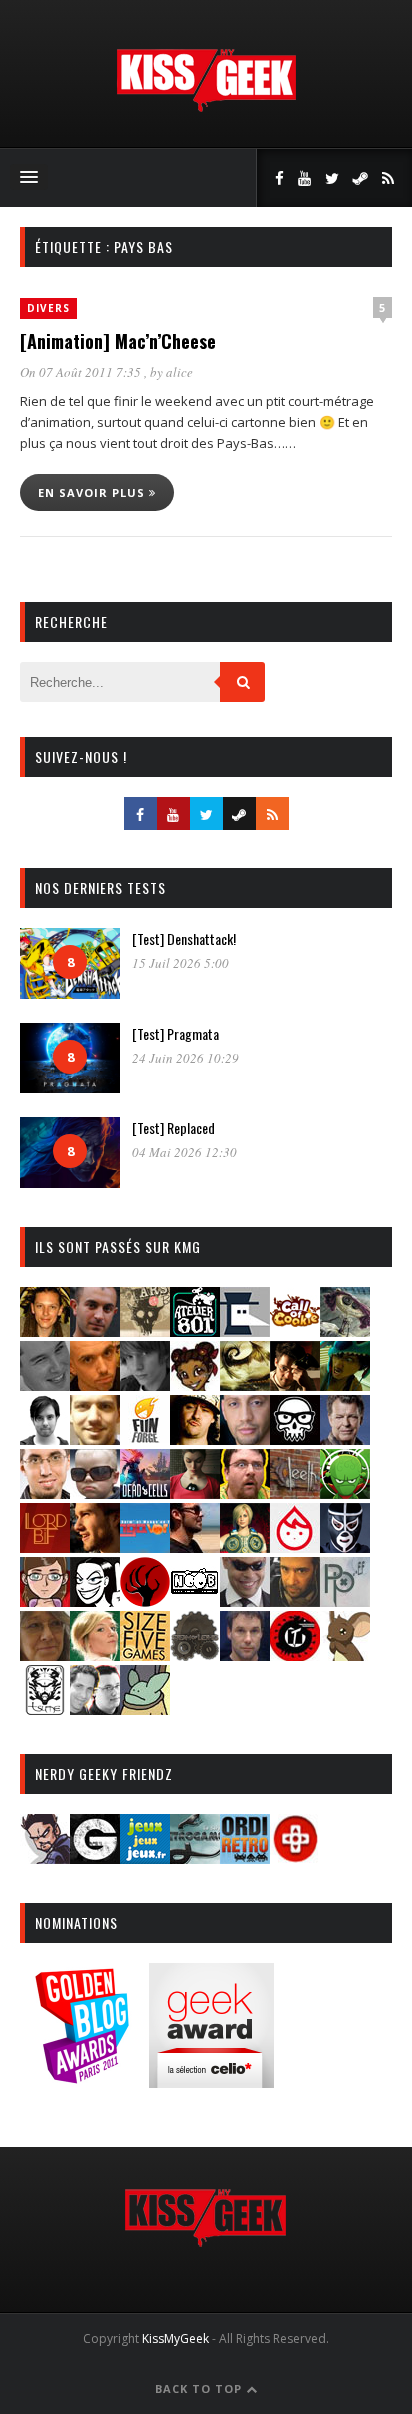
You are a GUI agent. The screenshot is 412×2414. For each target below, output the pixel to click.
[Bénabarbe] (245, 1330)
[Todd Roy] (245, 1654)
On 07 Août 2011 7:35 (82, 372)
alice (179, 372)
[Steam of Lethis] (195, 1654)
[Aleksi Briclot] (45, 1330)
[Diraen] (195, 1384)
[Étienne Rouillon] (295, 1384)
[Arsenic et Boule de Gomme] (145, 1330)
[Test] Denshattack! (184, 938)
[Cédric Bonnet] (45, 1384)
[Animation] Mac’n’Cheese (118, 341)
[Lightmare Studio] (345, 1492)
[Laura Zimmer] (195, 1492)
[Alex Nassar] (95, 1330)
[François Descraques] (45, 1438)
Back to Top (200, 2388)
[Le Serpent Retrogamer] (195, 1857)
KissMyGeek (175, 2338)
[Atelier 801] (195, 1330)
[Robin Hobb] (45, 1654)
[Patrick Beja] (295, 1600)
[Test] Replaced (173, 1127)
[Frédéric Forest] (95, 1438)
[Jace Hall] (245, 1438)
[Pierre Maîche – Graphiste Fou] (45, 1857)
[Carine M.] (345, 1330)
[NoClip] (145, 1600)
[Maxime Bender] (195, 1546)
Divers (48, 308)
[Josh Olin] (45, 1492)
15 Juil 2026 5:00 (180, 963)
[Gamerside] (95, 1857)
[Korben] (95, 1492)
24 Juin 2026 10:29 (185, 1058)
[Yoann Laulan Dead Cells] (145, 1492)
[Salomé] (95, 1654)
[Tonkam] (295, 1654)
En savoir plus (93, 492)
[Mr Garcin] (345, 1546)
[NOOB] (195, 1600)
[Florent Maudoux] (345, 1384)
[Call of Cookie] (295, 1330)
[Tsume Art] (45, 1708)
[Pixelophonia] (345, 1600)
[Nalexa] (45, 1600)
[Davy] (95, 1384)
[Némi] (95, 1600)
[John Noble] (345, 1438)
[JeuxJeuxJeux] (145, 1857)
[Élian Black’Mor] (245, 1384)
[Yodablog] (145, 1708)
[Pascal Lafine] (245, 1600)
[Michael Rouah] (295, 1546)
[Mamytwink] (95, 1546)
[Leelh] (295, 1492)
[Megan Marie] (245, 1546)
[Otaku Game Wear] (295, 1857)
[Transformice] (345, 1654)
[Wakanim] (95, 1708)
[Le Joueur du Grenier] (245, 1492)
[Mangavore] (145, 1546)
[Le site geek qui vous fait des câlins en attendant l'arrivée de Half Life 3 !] (206, 107)
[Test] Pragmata (175, 1033)
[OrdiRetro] (245, 1857)
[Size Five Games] (145, 1654)
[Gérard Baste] (195, 1438)
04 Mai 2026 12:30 (184, 1152)
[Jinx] (295, 1438)
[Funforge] (145, 1438)
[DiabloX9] (145, 1384)
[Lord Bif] (45, 1546)
